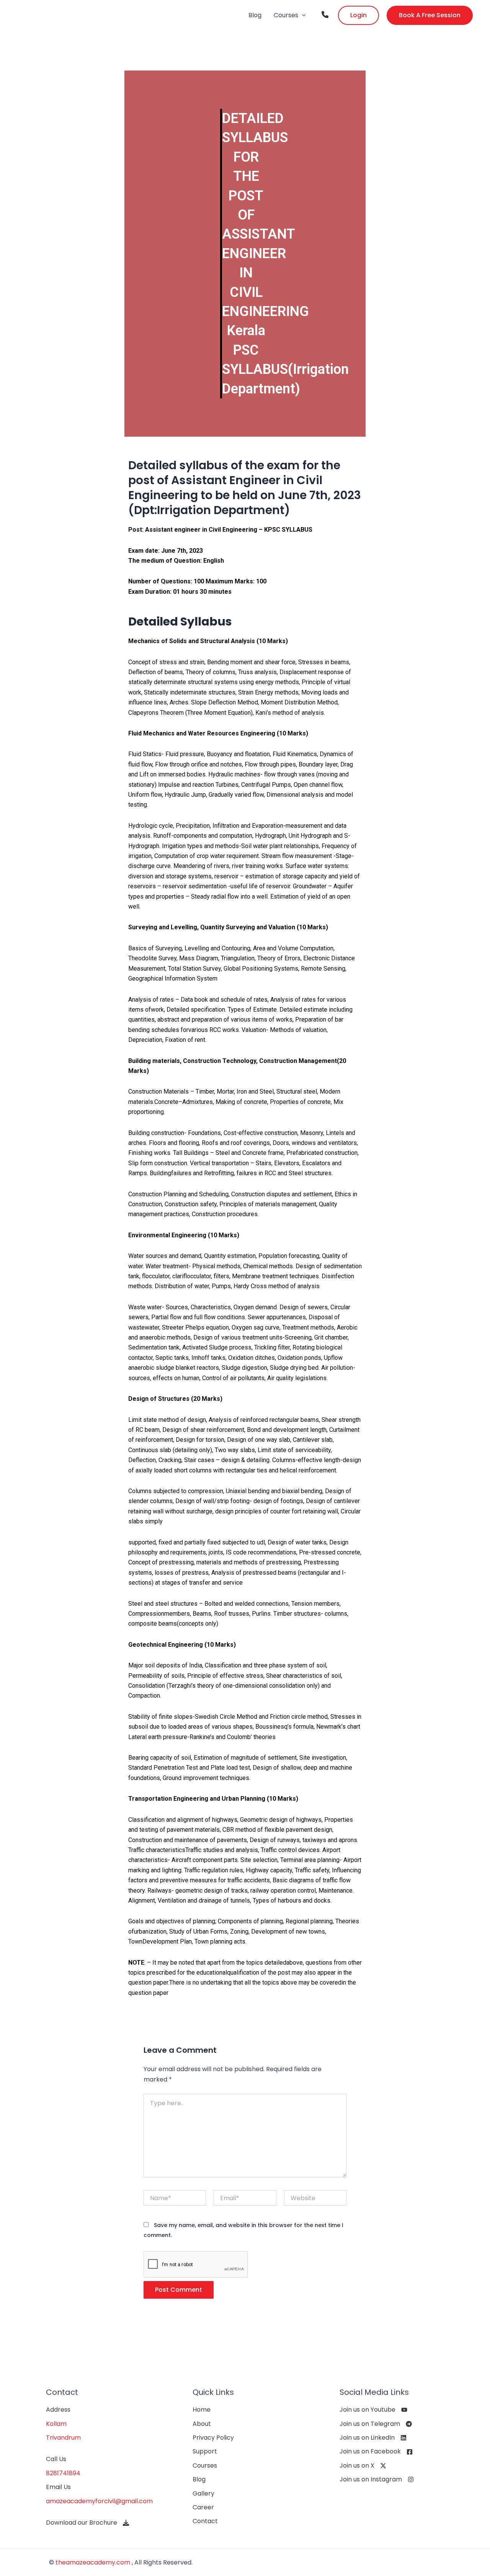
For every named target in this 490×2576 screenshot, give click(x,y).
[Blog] (199, 2479)
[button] (302, 15)
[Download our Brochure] (87, 2523)
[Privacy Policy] (213, 2438)
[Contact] (205, 2521)
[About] (202, 2424)
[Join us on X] (363, 2466)
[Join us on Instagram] (377, 2479)
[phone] (325, 15)
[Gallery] (203, 2494)
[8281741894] (63, 2473)
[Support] (205, 2452)
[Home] (202, 2410)
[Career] (203, 2507)
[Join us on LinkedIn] (373, 2438)
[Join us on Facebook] (376, 2452)
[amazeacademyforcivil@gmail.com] (99, 2501)
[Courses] (205, 2466)
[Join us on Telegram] (376, 2424)
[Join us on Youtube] (373, 2410)
